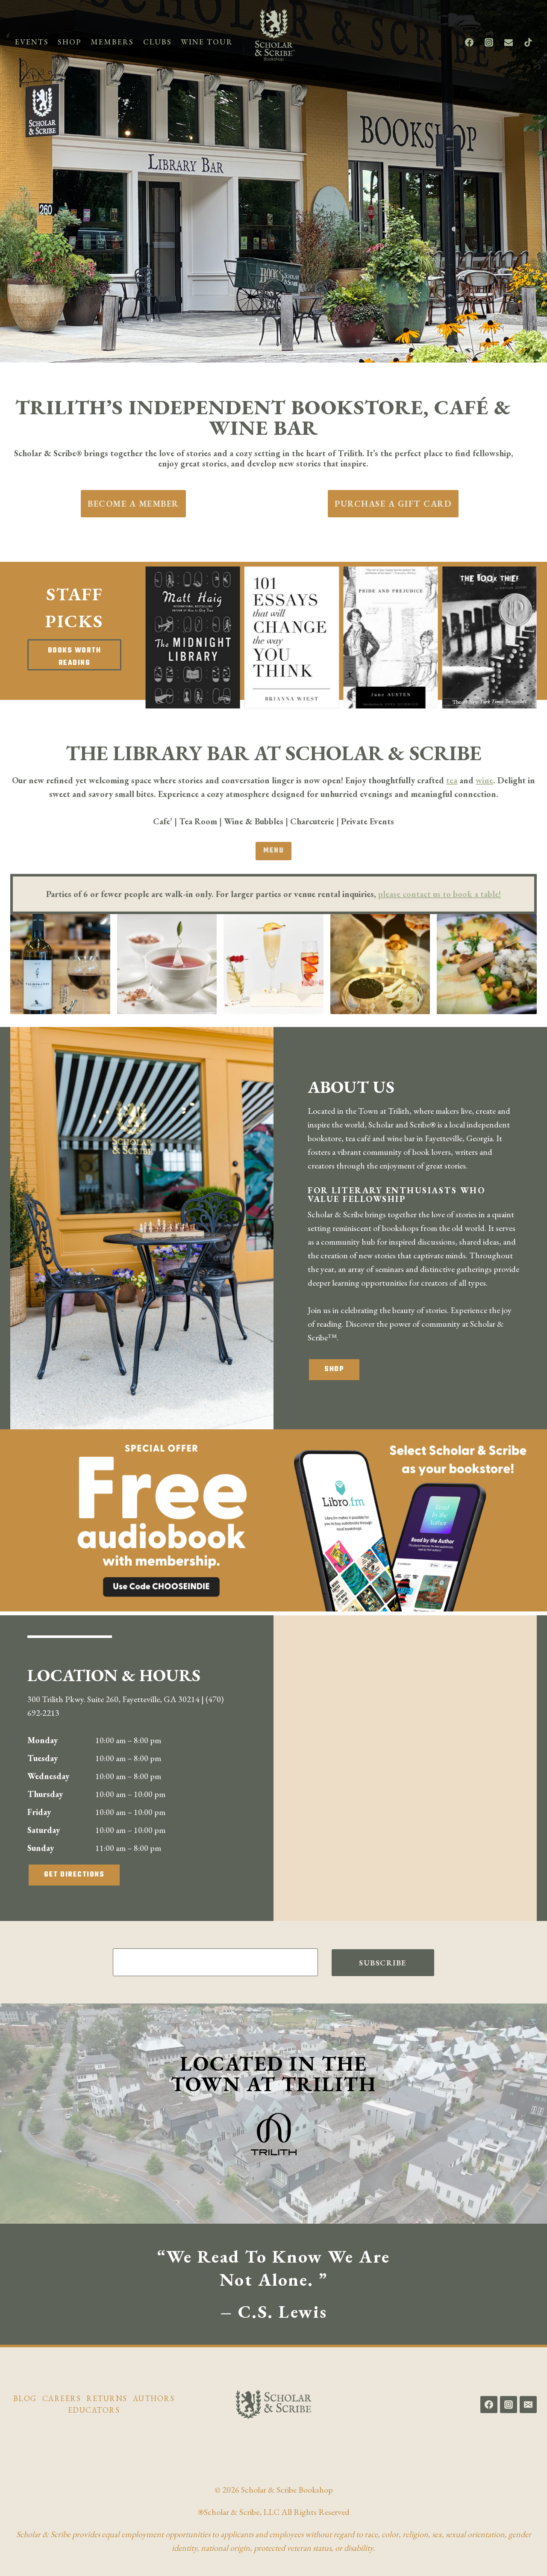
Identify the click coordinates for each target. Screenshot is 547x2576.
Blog (25, 2398)
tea (452, 780)
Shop (69, 42)
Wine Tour (207, 42)
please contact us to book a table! (439, 894)
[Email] (509, 42)
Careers (62, 2398)
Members (112, 42)
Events (32, 42)
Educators (94, 2410)
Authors (154, 2398)
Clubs (157, 42)
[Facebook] (469, 42)
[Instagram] (489, 42)
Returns (107, 2398)
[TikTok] (528, 42)
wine (484, 780)
